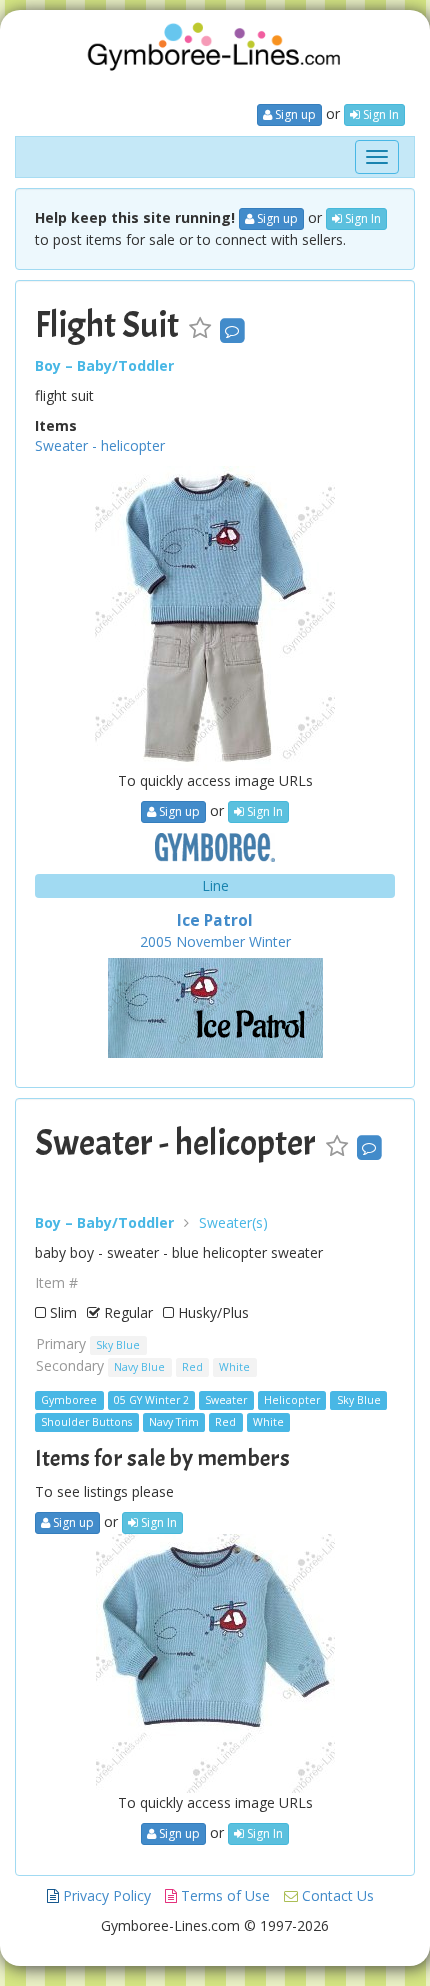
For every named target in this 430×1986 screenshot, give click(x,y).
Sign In (379, 114)
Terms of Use (223, 1895)
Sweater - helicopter (100, 445)
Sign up (294, 114)
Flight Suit (107, 325)
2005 (156, 941)
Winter (270, 941)
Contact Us (336, 1895)
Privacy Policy (105, 1895)
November (210, 941)
